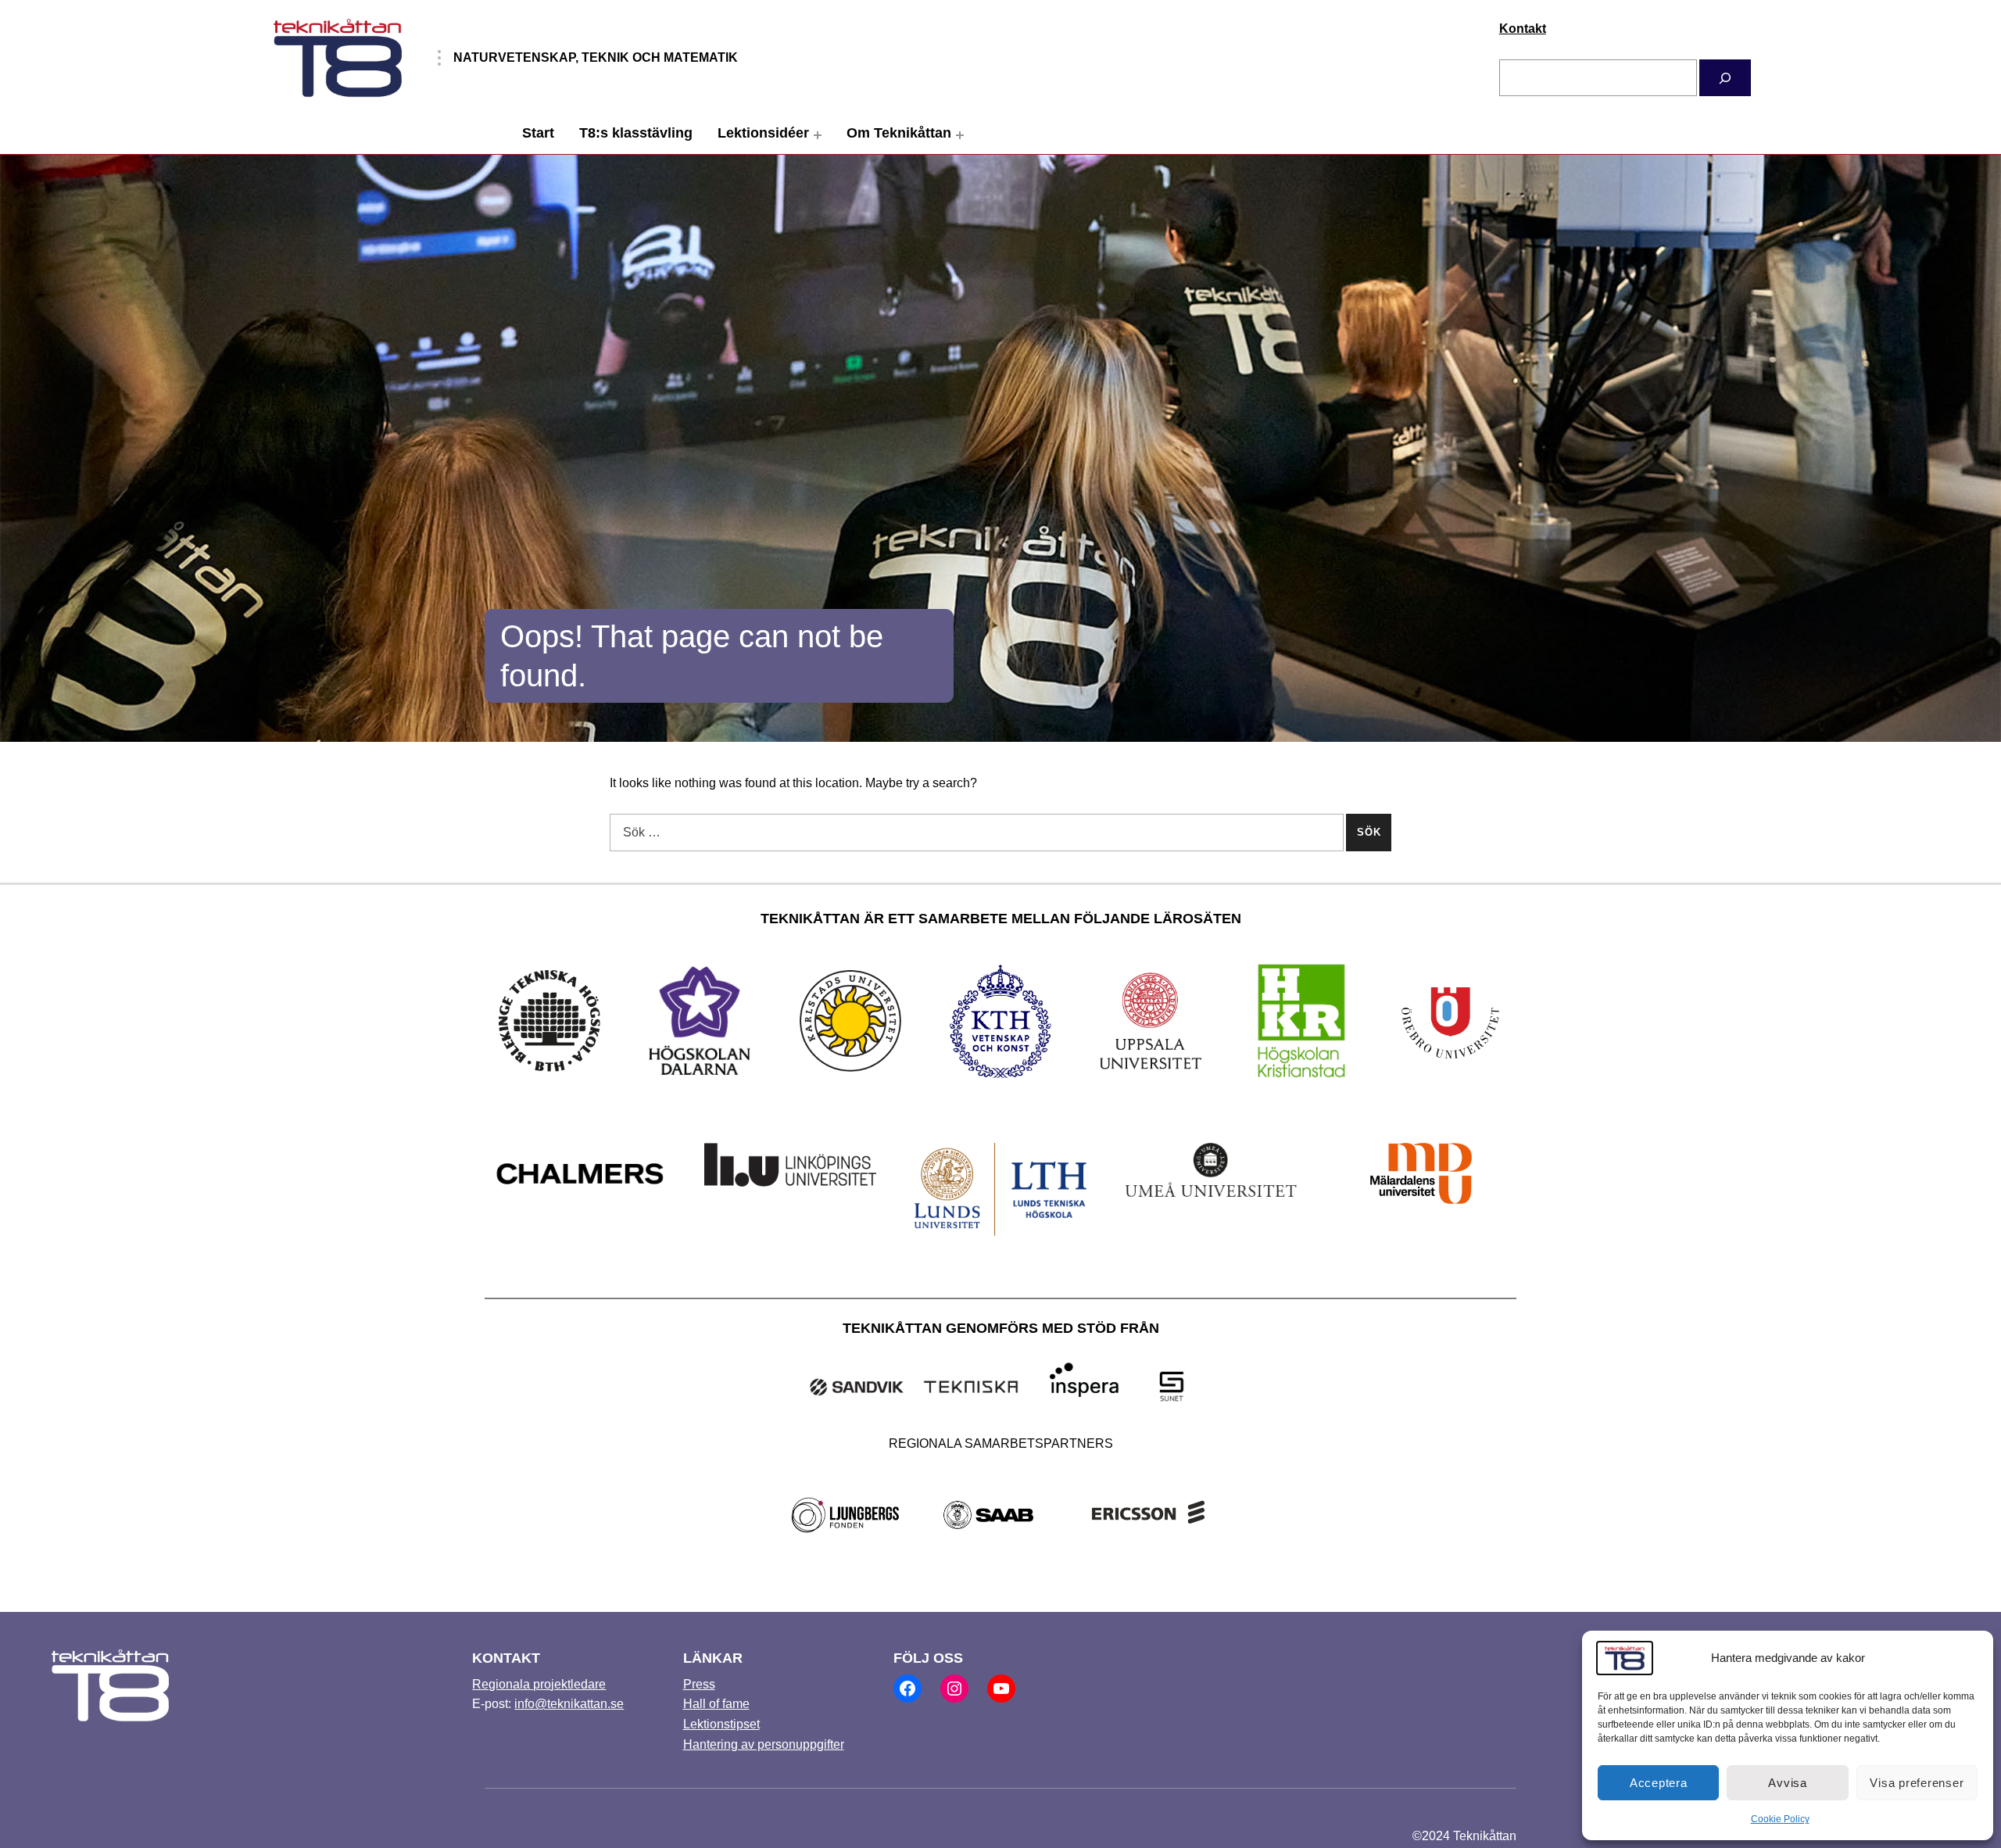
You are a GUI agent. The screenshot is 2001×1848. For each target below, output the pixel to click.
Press (699, 1684)
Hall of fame (716, 1704)
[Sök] (1725, 78)
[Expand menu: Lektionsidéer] (818, 135)
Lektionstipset (721, 1724)
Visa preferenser (1917, 1783)
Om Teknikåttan (899, 133)
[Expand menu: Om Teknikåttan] (960, 135)
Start (538, 133)
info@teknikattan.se (569, 1704)
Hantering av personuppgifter (764, 1744)
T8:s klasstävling (636, 133)
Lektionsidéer (763, 133)
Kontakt (1523, 29)
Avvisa (1788, 1783)
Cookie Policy (1780, 1819)
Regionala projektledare (539, 1684)
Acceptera (1659, 1783)
